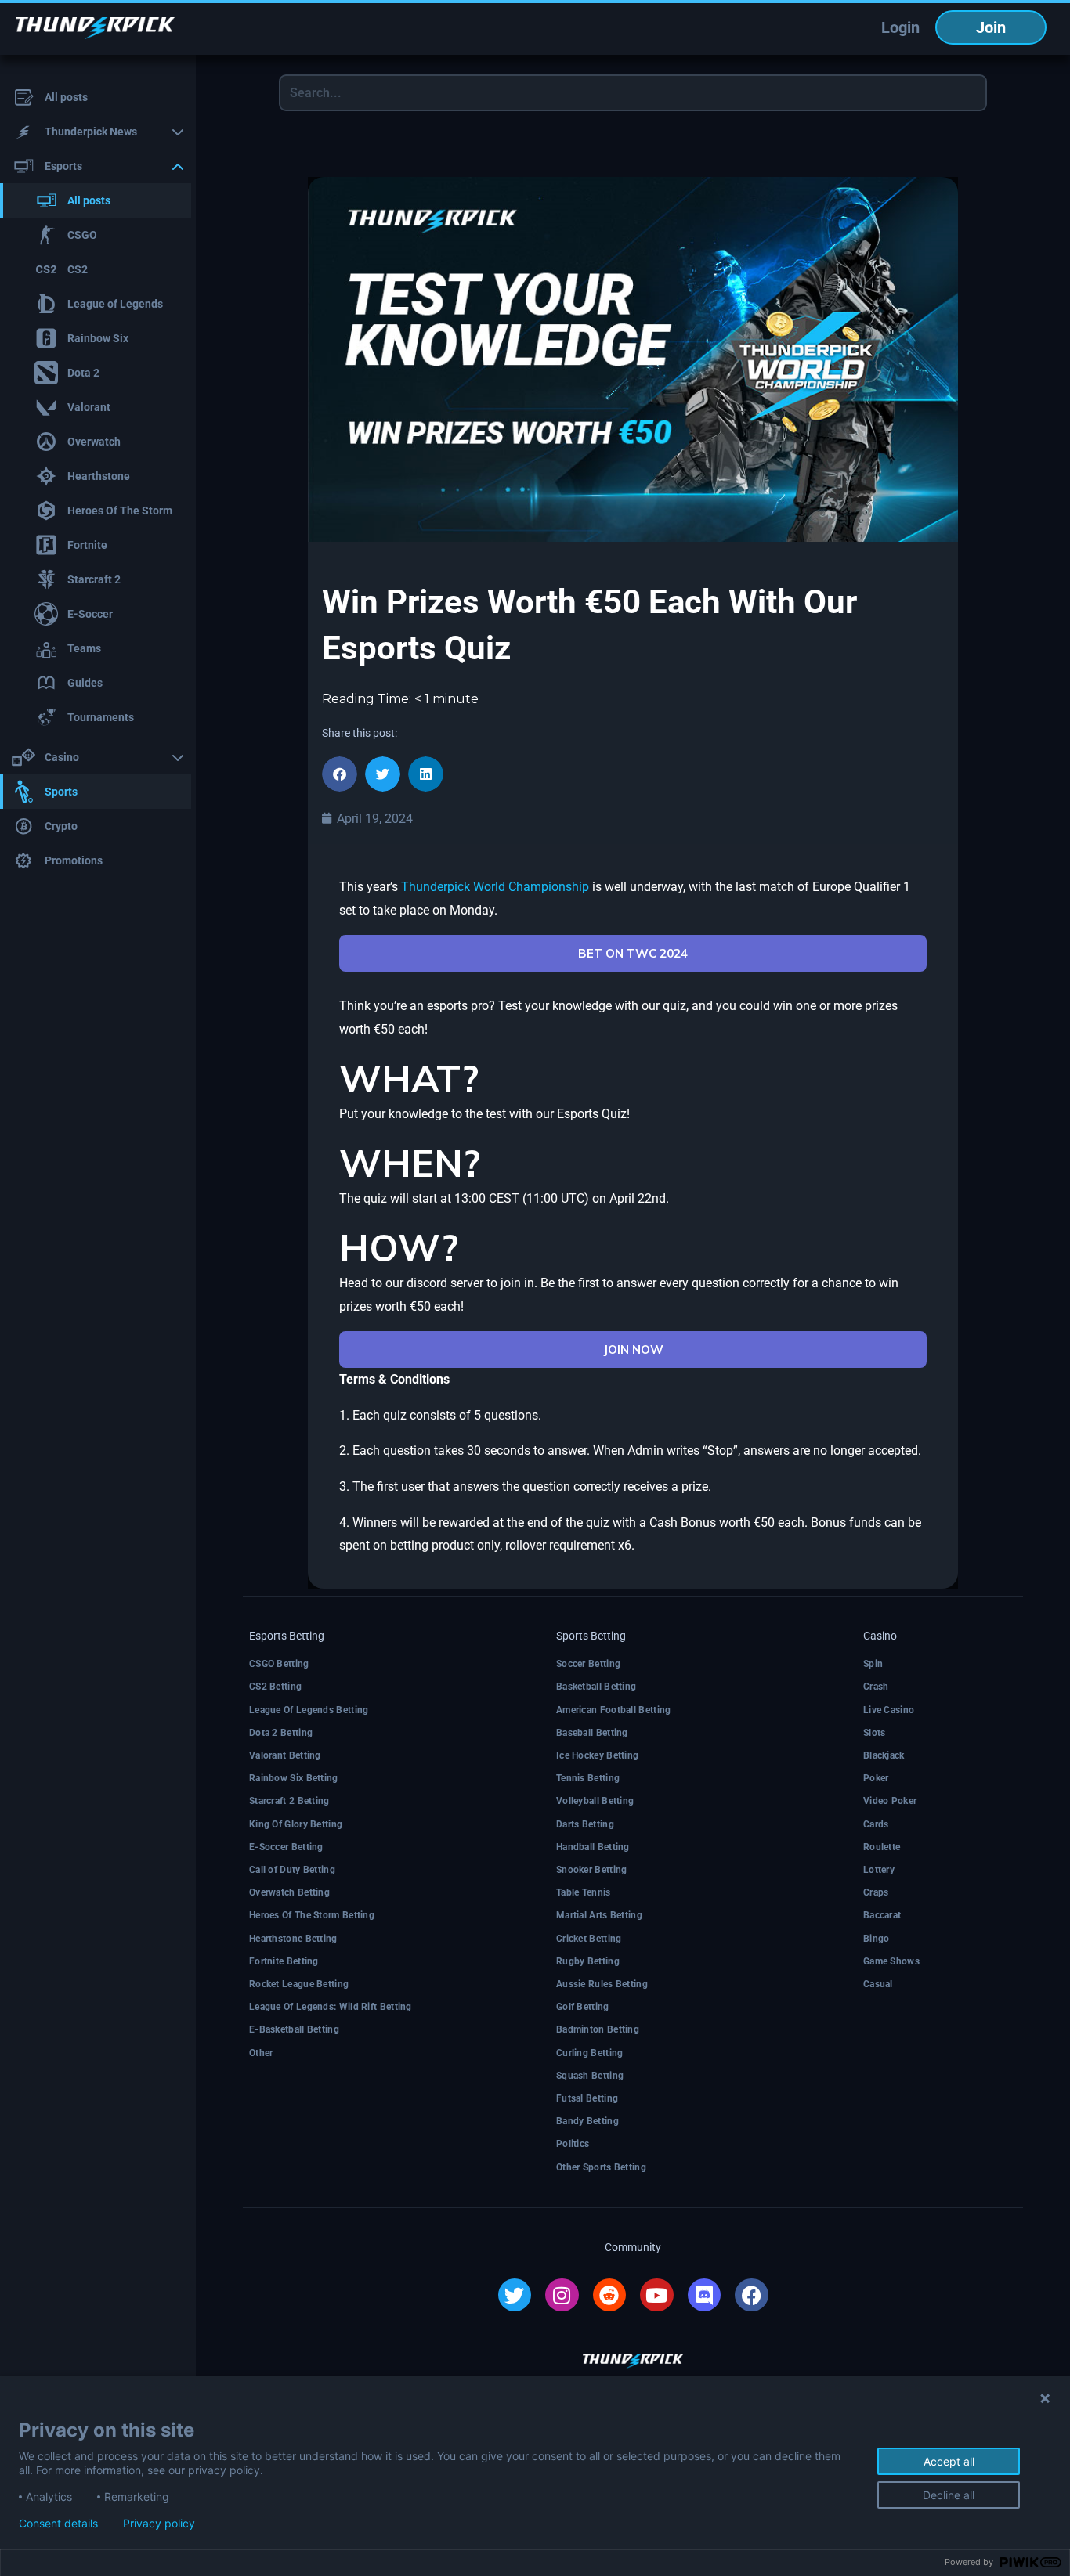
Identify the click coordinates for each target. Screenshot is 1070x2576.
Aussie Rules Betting (602, 1984)
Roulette (882, 1847)
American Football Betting (614, 1710)
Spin (873, 1664)
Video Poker (890, 1801)
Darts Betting (585, 1824)
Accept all (949, 2461)
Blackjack (884, 1755)
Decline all (949, 2495)
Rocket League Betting (299, 1984)
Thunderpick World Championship (495, 887)
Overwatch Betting (289, 1892)
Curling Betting (590, 2053)
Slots (875, 1733)
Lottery (879, 1870)
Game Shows (891, 1961)
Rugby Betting (588, 1961)
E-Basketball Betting (294, 2029)
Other (261, 2053)
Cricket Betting (589, 1939)
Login (900, 27)
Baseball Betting (592, 1733)
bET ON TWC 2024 (633, 953)
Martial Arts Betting (599, 1915)
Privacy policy (159, 2524)
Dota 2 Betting (281, 1733)
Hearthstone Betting (293, 1939)
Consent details (58, 2524)
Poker (876, 1778)
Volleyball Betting (595, 1801)
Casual (878, 1984)
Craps (876, 1892)
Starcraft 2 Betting (289, 1801)
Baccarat (882, 1915)
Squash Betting (590, 2076)
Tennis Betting (588, 1778)
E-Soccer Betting (286, 1847)
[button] (340, 774)
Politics (573, 2144)
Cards (876, 1824)
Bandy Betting (587, 2121)
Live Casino (889, 1710)
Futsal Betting (587, 2098)
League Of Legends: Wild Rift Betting (331, 2007)
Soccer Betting (588, 1664)
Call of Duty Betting (292, 1870)
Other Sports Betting (601, 2167)
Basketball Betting (596, 1687)
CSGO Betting (279, 1664)
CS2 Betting (275, 1687)
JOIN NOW (633, 1349)
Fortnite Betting (284, 1961)
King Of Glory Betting (296, 1824)
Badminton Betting (598, 2029)
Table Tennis (584, 1892)
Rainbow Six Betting (294, 1778)
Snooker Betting (592, 1870)
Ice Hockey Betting (597, 1755)
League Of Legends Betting (309, 1710)
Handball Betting (593, 1847)
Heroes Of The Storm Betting (312, 1915)
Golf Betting (583, 2007)
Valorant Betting (285, 1755)
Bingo (877, 1939)
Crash (876, 1687)
